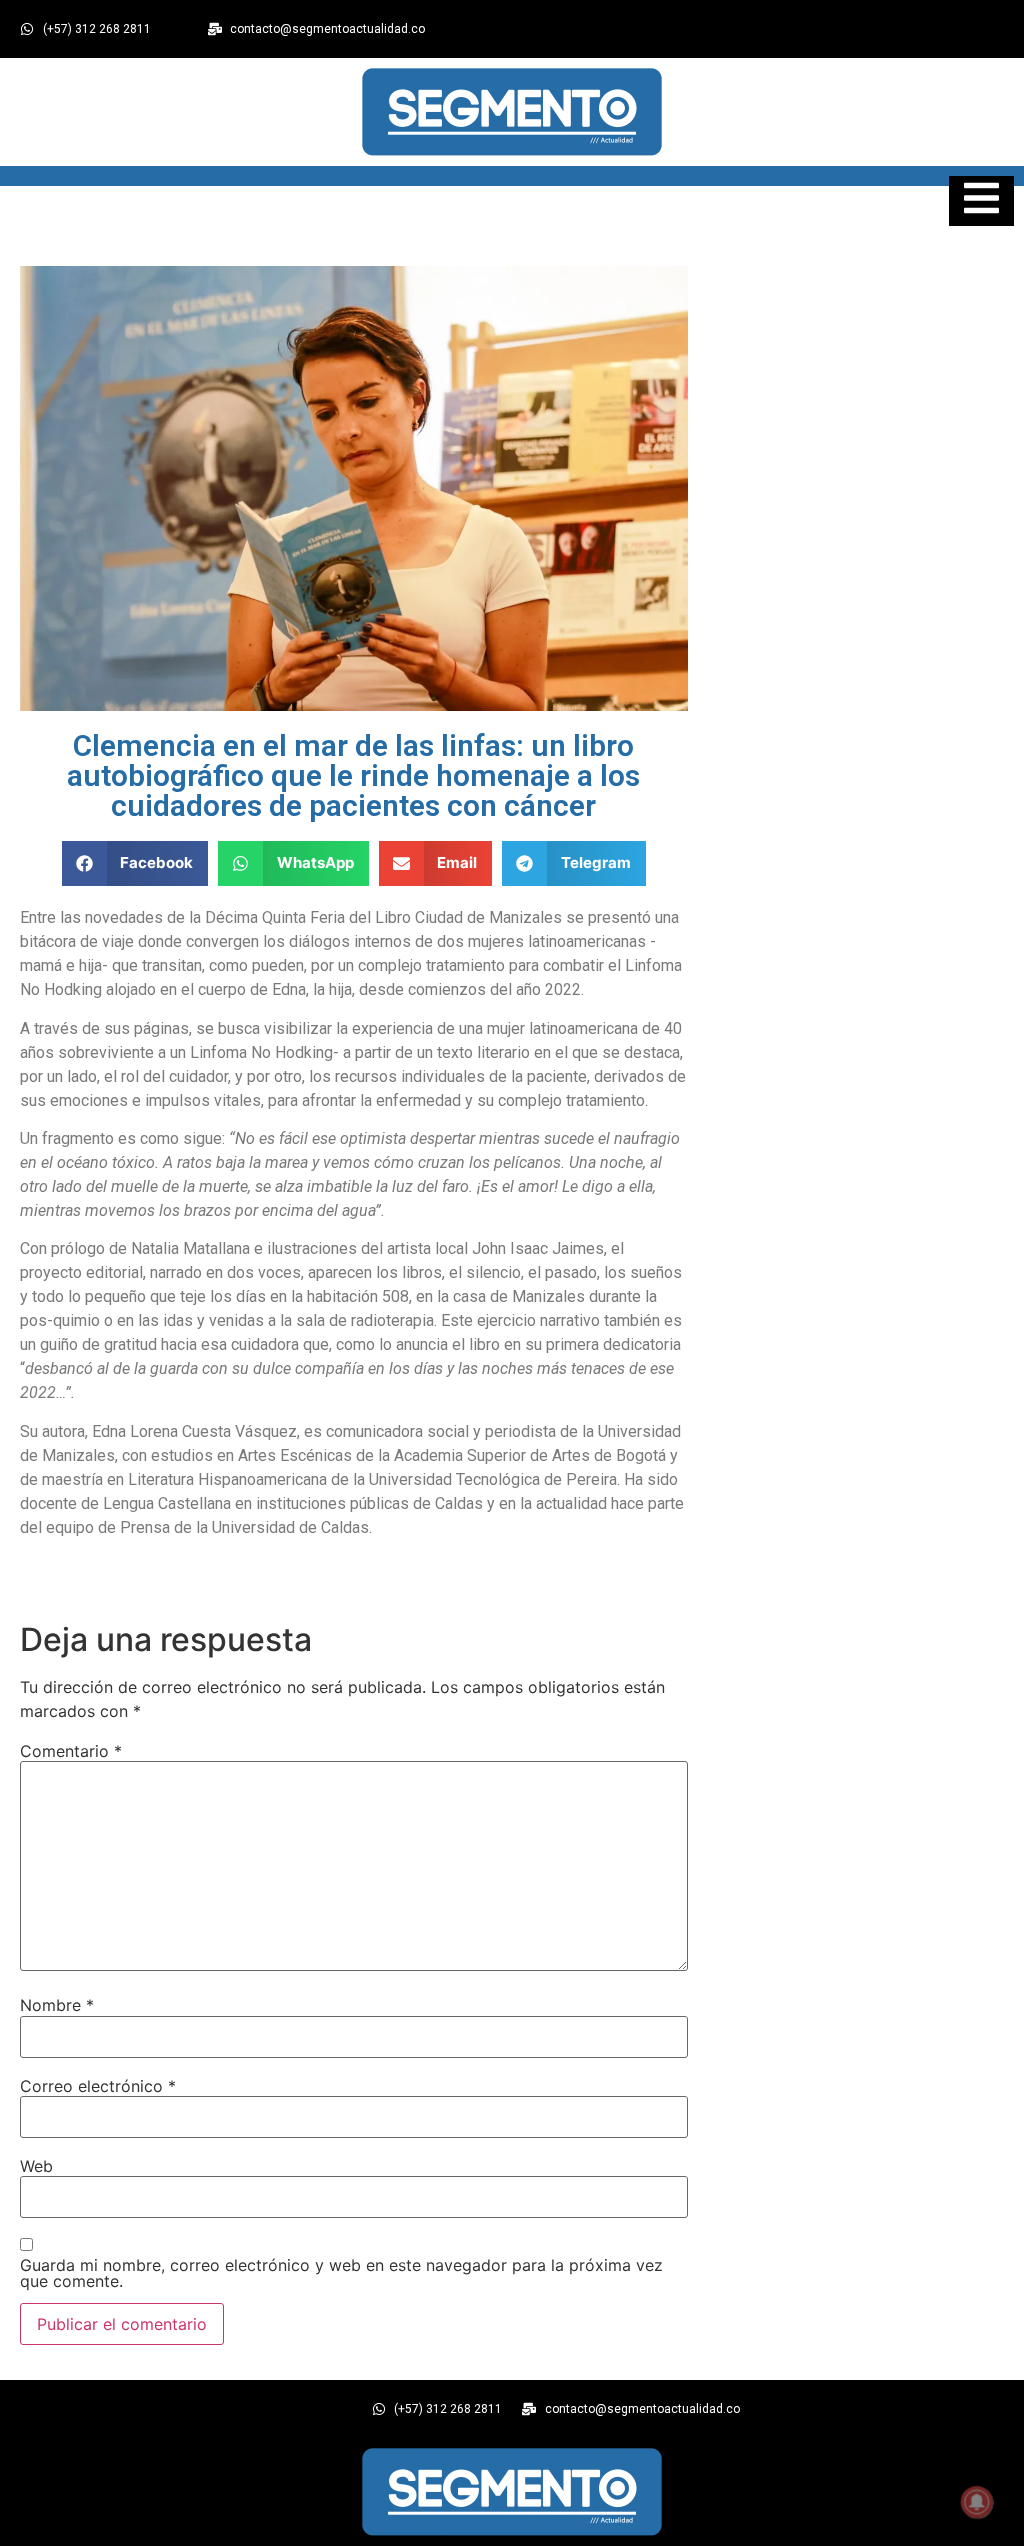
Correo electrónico (98, 2086)
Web (36, 2166)
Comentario (71, 1751)
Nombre (57, 2005)
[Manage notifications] (977, 2502)
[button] (135, 863)
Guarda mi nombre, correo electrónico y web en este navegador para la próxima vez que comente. (341, 2273)
